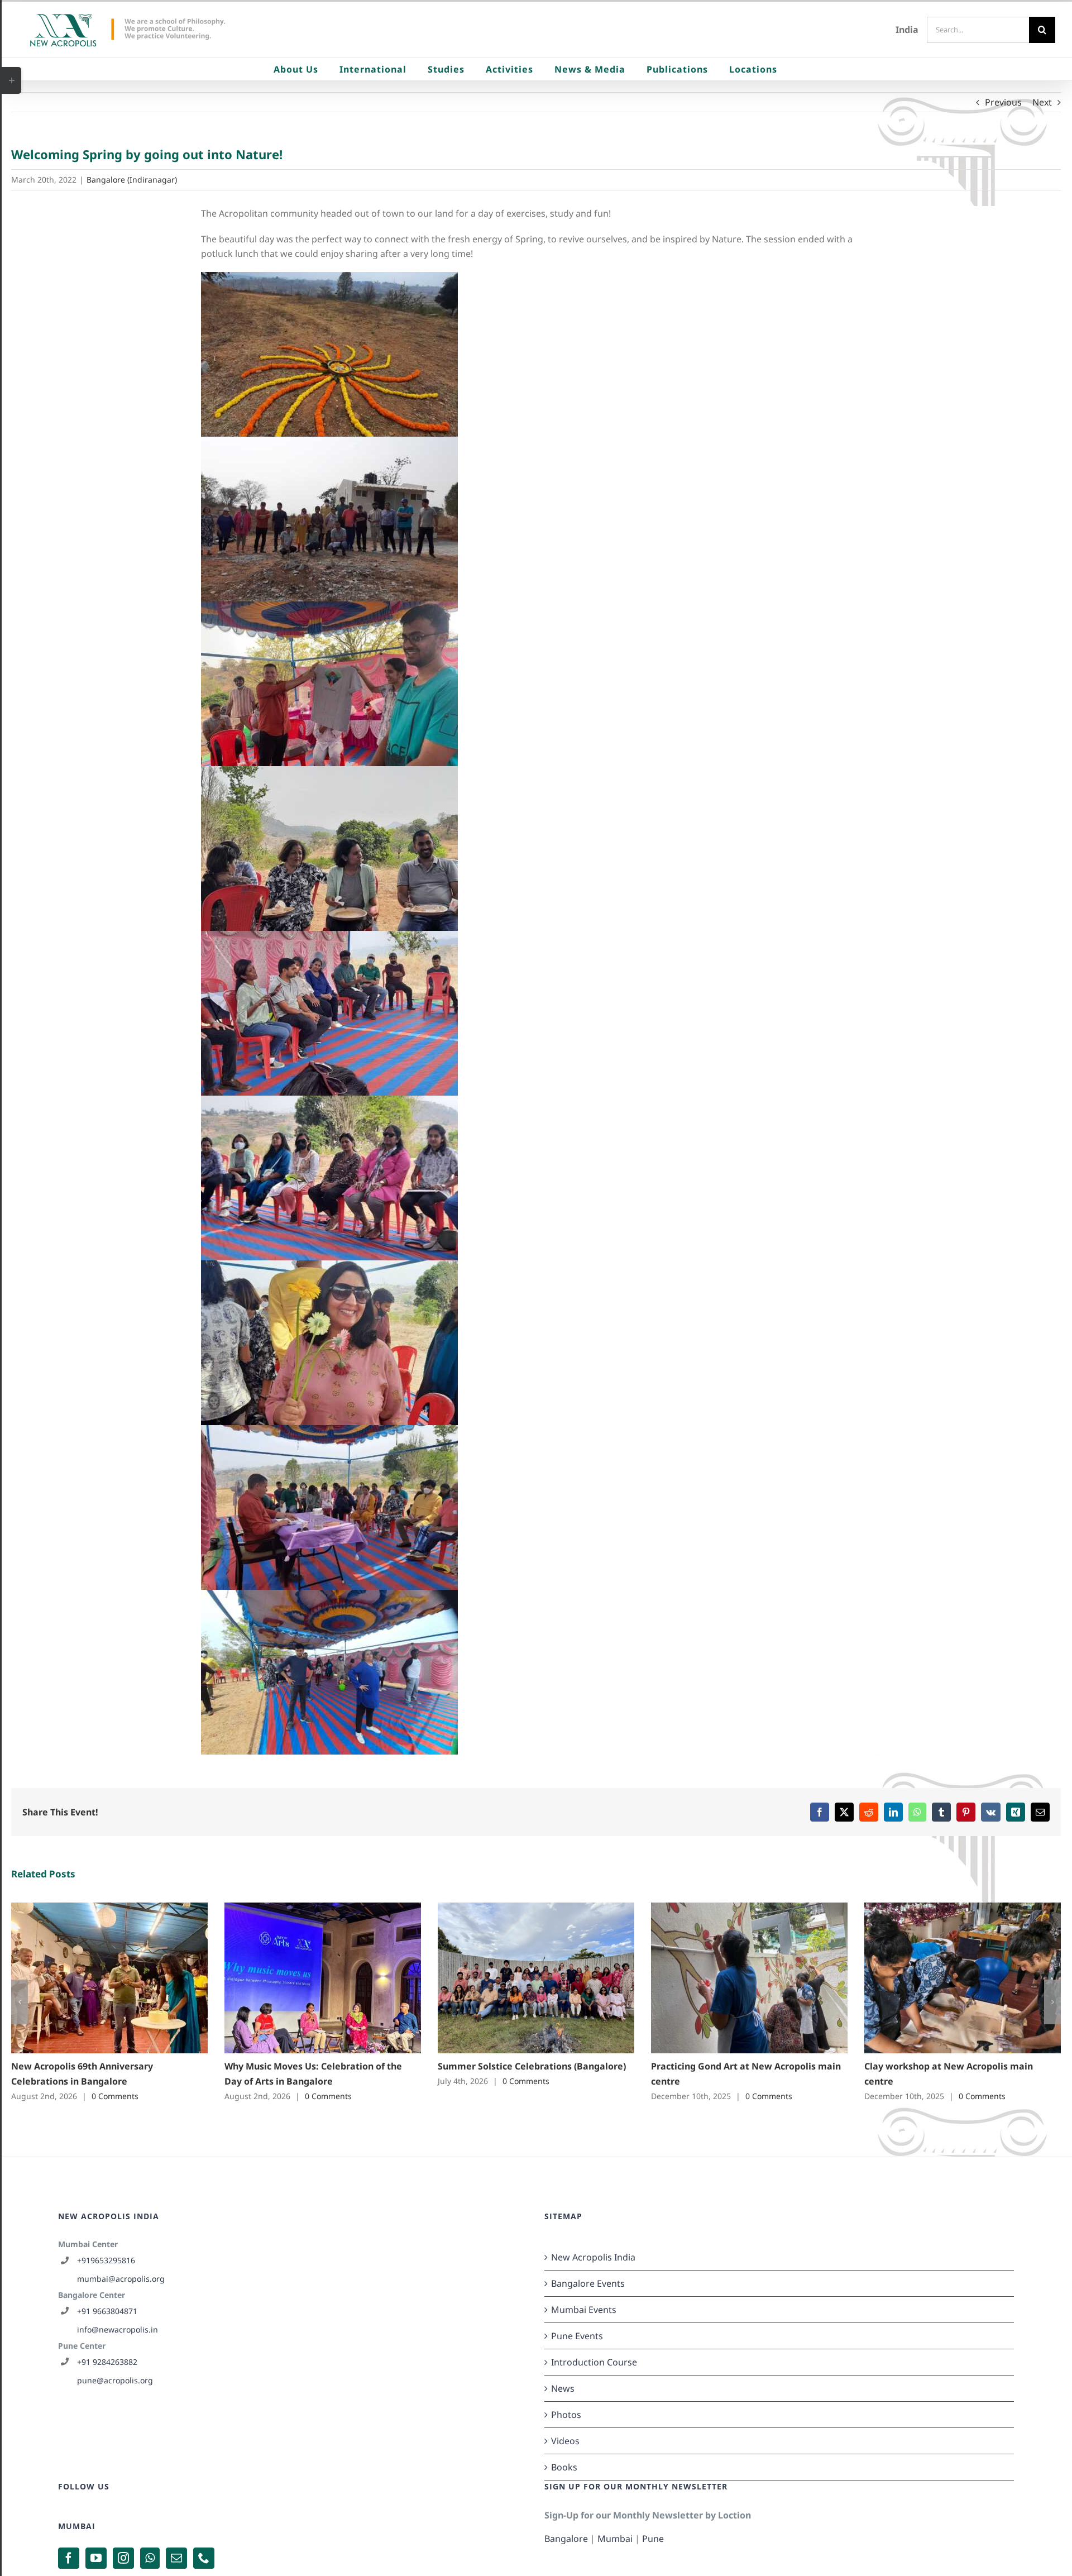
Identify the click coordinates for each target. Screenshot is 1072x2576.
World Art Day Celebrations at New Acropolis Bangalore (520, 1978)
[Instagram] (123, 2558)
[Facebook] (69, 2558)
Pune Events (577, 2336)
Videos (565, 2441)
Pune (653, 2539)
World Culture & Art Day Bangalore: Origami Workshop (946, 1978)
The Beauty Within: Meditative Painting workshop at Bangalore (733, 1978)
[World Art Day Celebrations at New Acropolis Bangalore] (536, 1978)
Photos (566, 2415)
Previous (1003, 102)
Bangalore (566, 2539)
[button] (20, 2002)
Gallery (125, 1978)
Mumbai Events (584, 2310)
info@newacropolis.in (118, 2329)
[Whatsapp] (150, 2558)
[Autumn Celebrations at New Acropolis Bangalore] (109, 1978)
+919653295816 (106, 2260)
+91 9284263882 (107, 2362)
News (563, 2388)
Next (1042, 102)
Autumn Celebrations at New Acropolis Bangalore (93, 1978)
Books (564, 2467)
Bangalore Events (588, 2283)
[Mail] (176, 2558)
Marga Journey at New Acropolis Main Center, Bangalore (306, 1978)
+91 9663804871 (107, 2311)
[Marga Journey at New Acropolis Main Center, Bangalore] (323, 1978)
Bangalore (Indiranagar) (132, 180)
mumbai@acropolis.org (121, 2279)
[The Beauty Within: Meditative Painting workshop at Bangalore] (749, 1978)
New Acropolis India (593, 2257)
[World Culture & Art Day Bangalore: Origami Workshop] (963, 1978)
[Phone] (204, 2558)
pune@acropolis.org (115, 2380)
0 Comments (117, 2096)
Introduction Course (594, 2362)
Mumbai (615, 2539)
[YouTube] (96, 2558)
